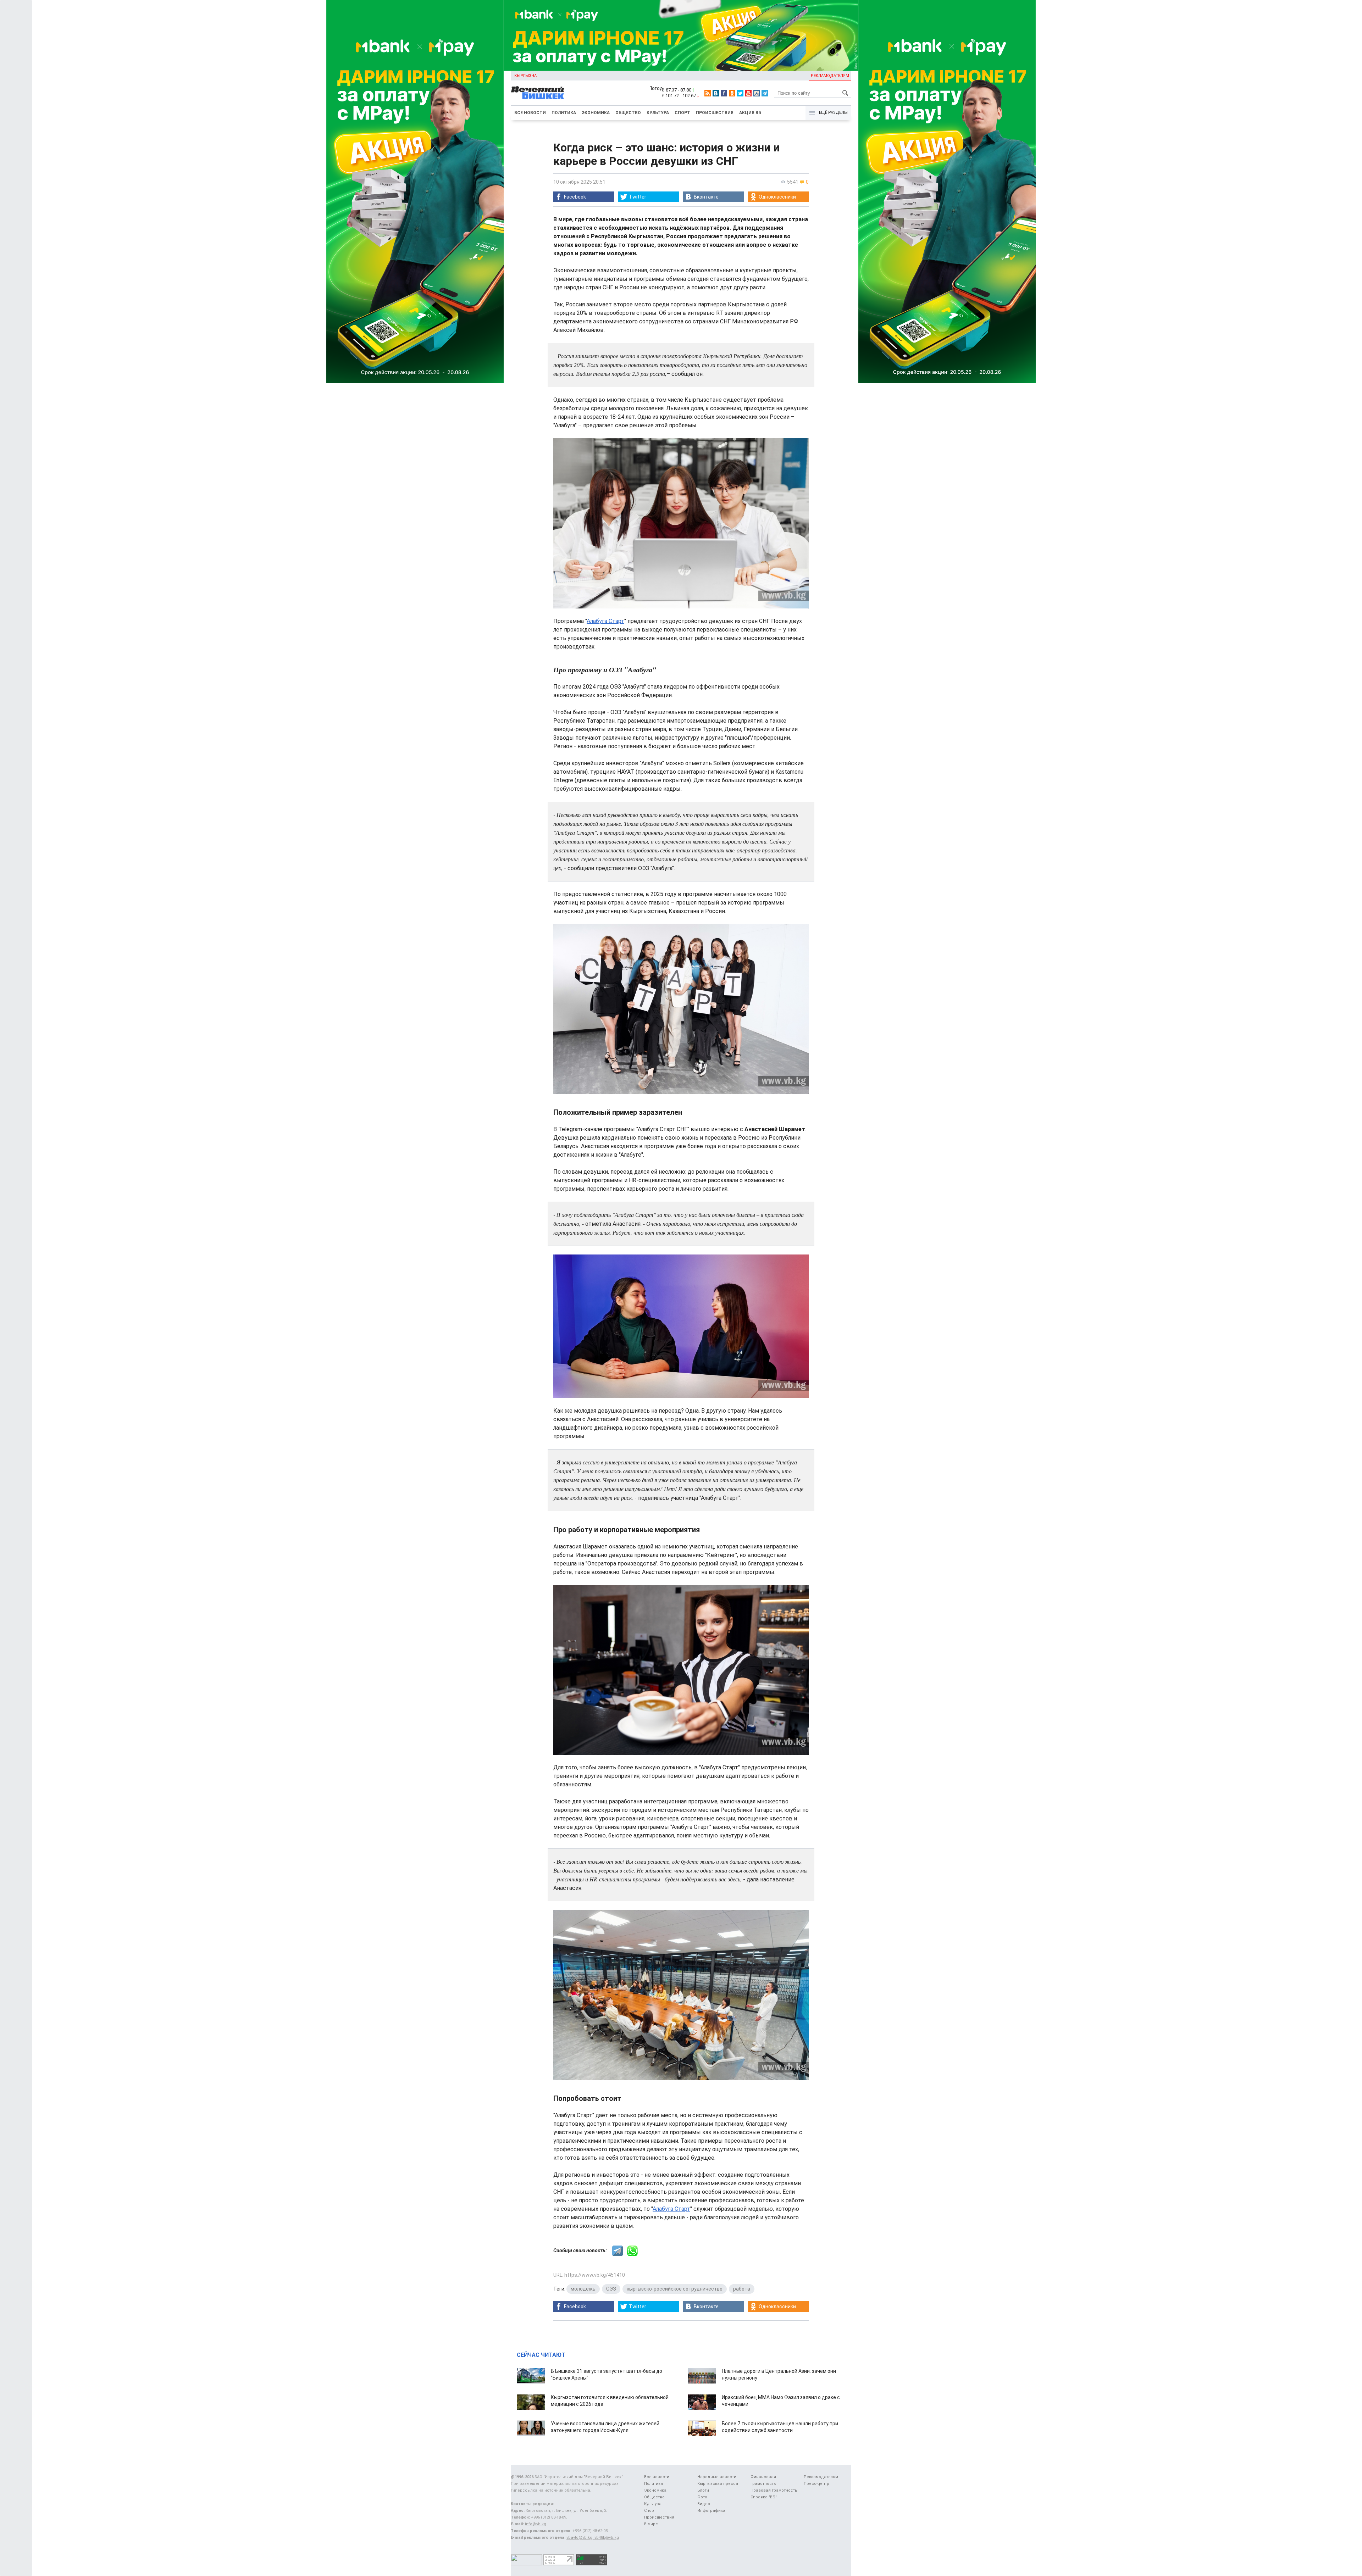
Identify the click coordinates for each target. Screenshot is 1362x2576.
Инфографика (711, 2511)
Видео (704, 2504)
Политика (564, 113)
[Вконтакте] (716, 93)
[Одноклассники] (732, 93)
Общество (628, 113)
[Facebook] (724, 93)
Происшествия (715, 113)
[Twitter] (740, 93)
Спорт (682, 113)
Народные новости (717, 2477)
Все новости (530, 113)
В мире (651, 2524)
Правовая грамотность (774, 2490)
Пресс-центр (816, 2484)
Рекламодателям (830, 76)
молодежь (583, 2289)
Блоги (703, 2490)
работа (742, 2289)
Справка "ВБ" (764, 2497)
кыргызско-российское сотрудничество (675, 2289)
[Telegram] (765, 93)
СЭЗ (611, 2289)
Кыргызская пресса (718, 2484)
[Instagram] (757, 93)
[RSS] (708, 93)
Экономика (596, 113)
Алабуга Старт (605, 621)
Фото (702, 2497)
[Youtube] (748, 93)
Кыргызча (525, 76)
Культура (658, 113)
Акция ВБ (750, 113)
